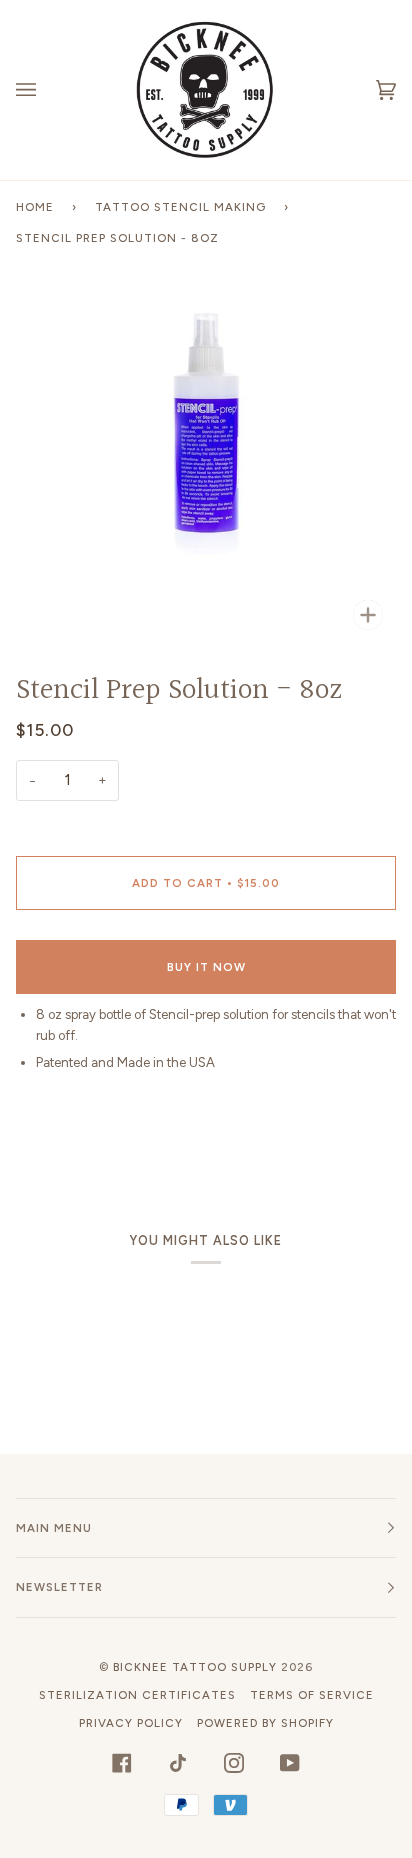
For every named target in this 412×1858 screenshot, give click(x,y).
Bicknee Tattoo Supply (195, 1667)
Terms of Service (312, 1695)
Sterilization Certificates (137, 1695)
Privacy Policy (131, 1723)
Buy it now (206, 967)
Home (35, 207)
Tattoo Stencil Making (180, 207)
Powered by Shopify (265, 1723)
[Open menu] (46, 90)
